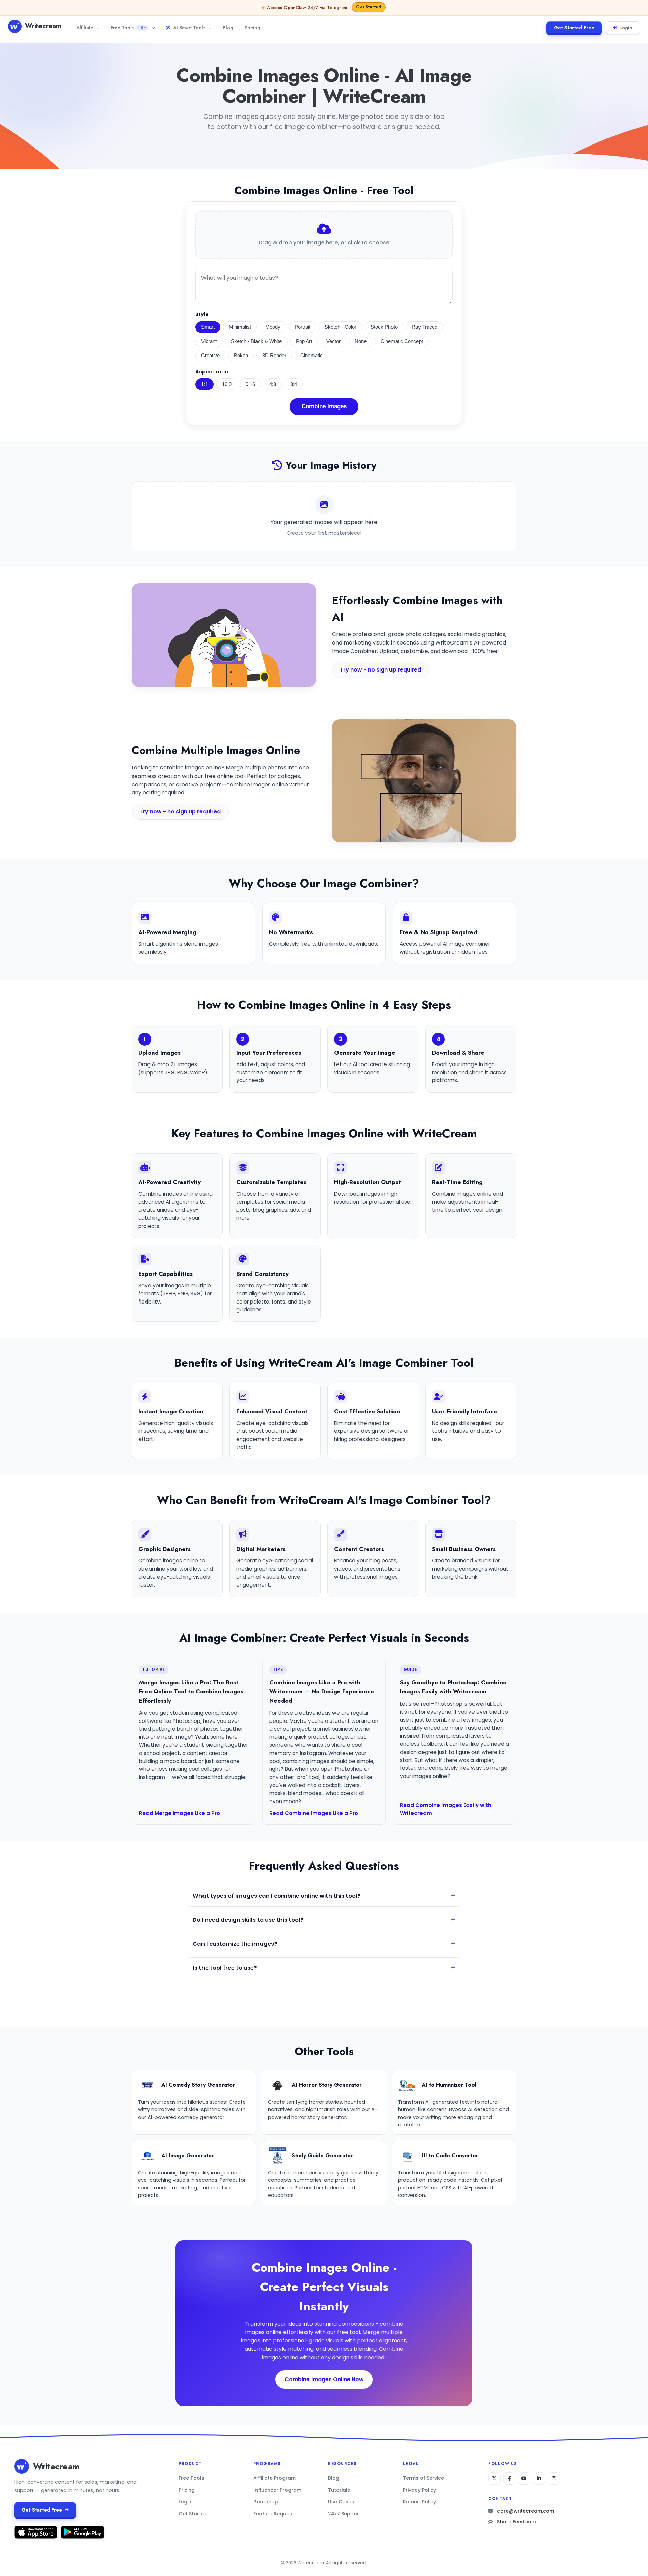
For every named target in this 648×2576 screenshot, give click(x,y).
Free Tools (128, 28)
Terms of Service (424, 2478)
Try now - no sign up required (381, 670)
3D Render (274, 356)
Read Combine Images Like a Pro (314, 1813)
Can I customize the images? (235, 1944)
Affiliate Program (275, 2478)
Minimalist (240, 327)
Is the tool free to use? (225, 1968)
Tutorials (339, 2490)
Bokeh (241, 356)
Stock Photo (384, 327)
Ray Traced (425, 327)
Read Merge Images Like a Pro (180, 1813)
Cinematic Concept (402, 341)
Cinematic (312, 356)
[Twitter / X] (494, 2478)
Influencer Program (277, 2490)
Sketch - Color (341, 327)
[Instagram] (554, 2478)
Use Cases (341, 2502)
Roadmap (266, 2502)
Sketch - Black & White (256, 341)
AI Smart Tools (189, 28)
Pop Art (304, 341)
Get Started (193, 2514)
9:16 (250, 384)
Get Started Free (574, 28)
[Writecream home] (22, 2466)
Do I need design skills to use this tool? (248, 1920)
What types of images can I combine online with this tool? (277, 1896)
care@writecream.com (526, 2511)
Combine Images (324, 406)
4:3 (273, 384)
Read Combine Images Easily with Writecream (446, 1809)
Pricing (252, 28)
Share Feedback (517, 2522)
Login (626, 28)
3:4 (294, 384)
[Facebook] (509, 2478)
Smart (208, 327)
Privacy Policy (420, 2490)
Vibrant (209, 341)
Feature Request (274, 2514)
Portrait (303, 327)
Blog (228, 28)
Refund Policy (420, 2502)
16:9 (227, 384)
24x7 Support (345, 2514)
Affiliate (85, 28)
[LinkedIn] (539, 2478)
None (361, 341)
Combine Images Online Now (324, 2379)
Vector (333, 341)
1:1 (205, 384)
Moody (273, 327)
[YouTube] (524, 2478)
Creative (210, 356)
